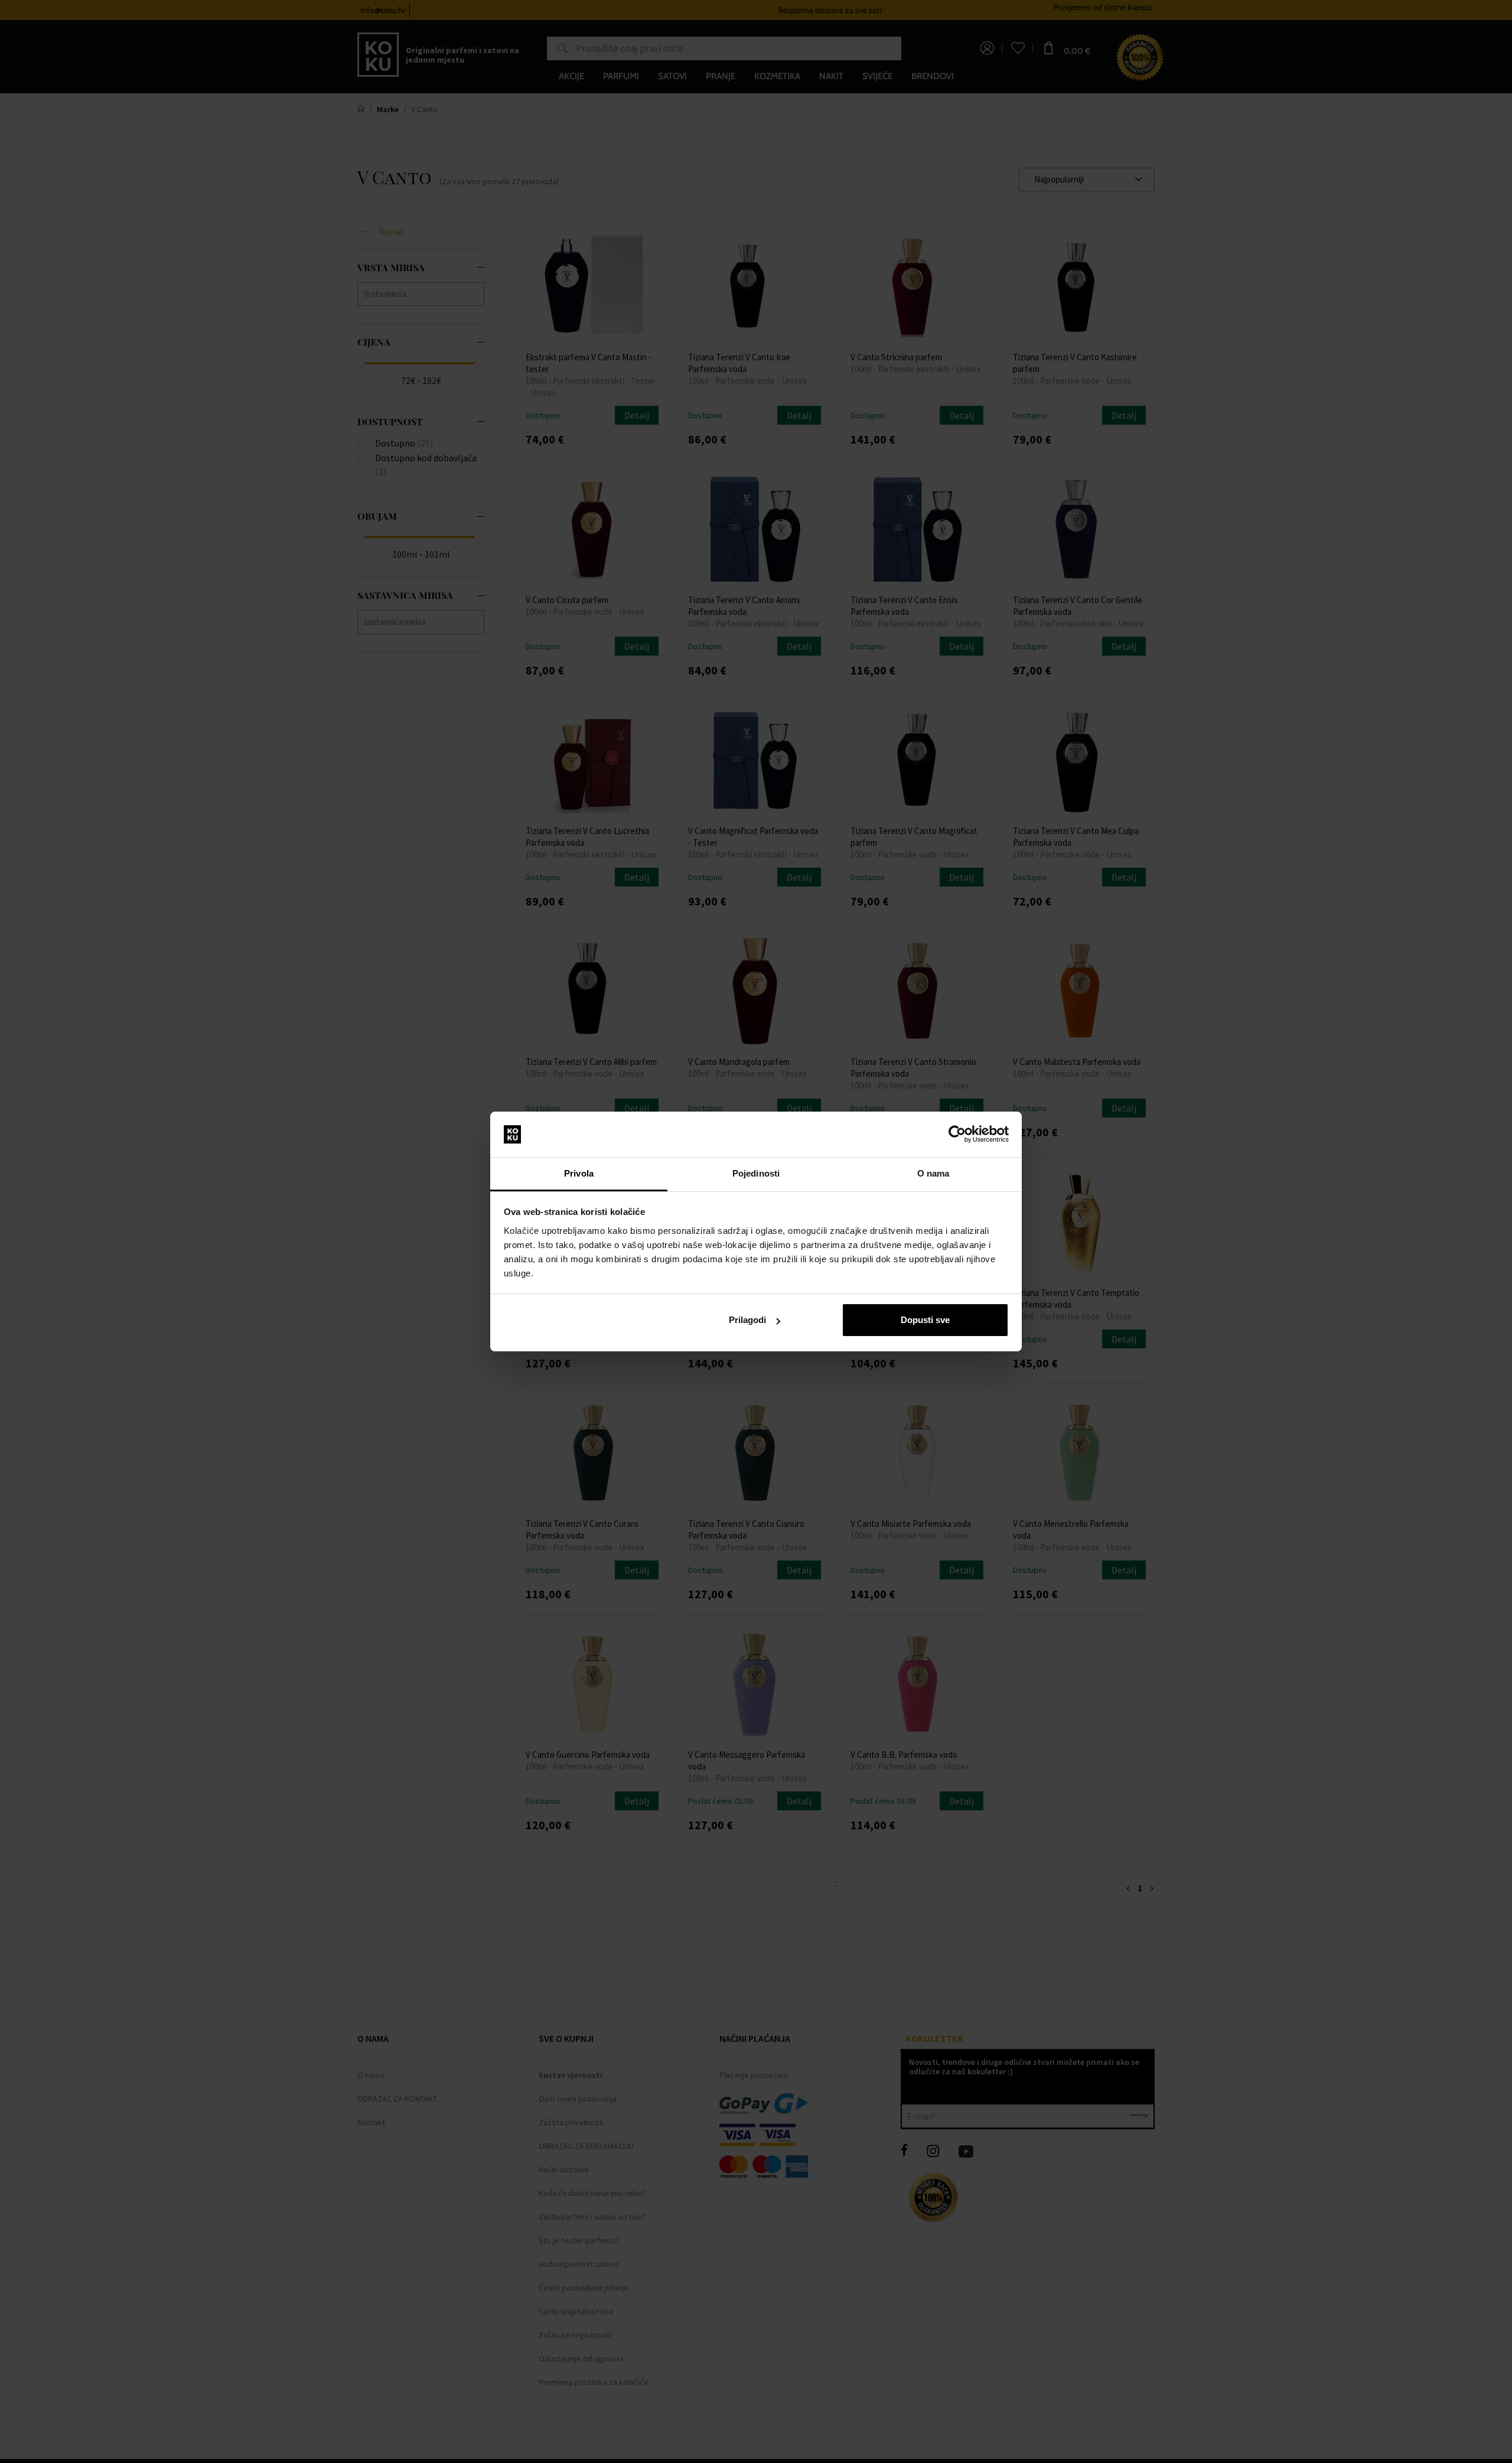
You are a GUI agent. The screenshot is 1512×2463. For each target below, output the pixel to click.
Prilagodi (747, 1320)
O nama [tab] (933, 1173)
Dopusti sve (925, 1320)
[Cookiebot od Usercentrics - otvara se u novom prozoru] (957, 1135)
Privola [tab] (579, 1173)
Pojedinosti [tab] (756, 1173)
